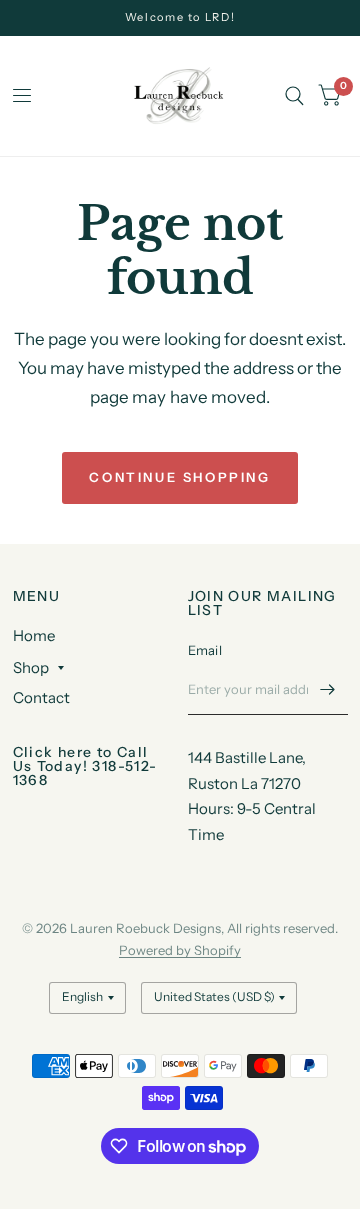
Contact (41, 697)
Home (34, 635)
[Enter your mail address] (328, 689)
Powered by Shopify (180, 950)
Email (205, 650)
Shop (31, 667)
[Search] (294, 96)
